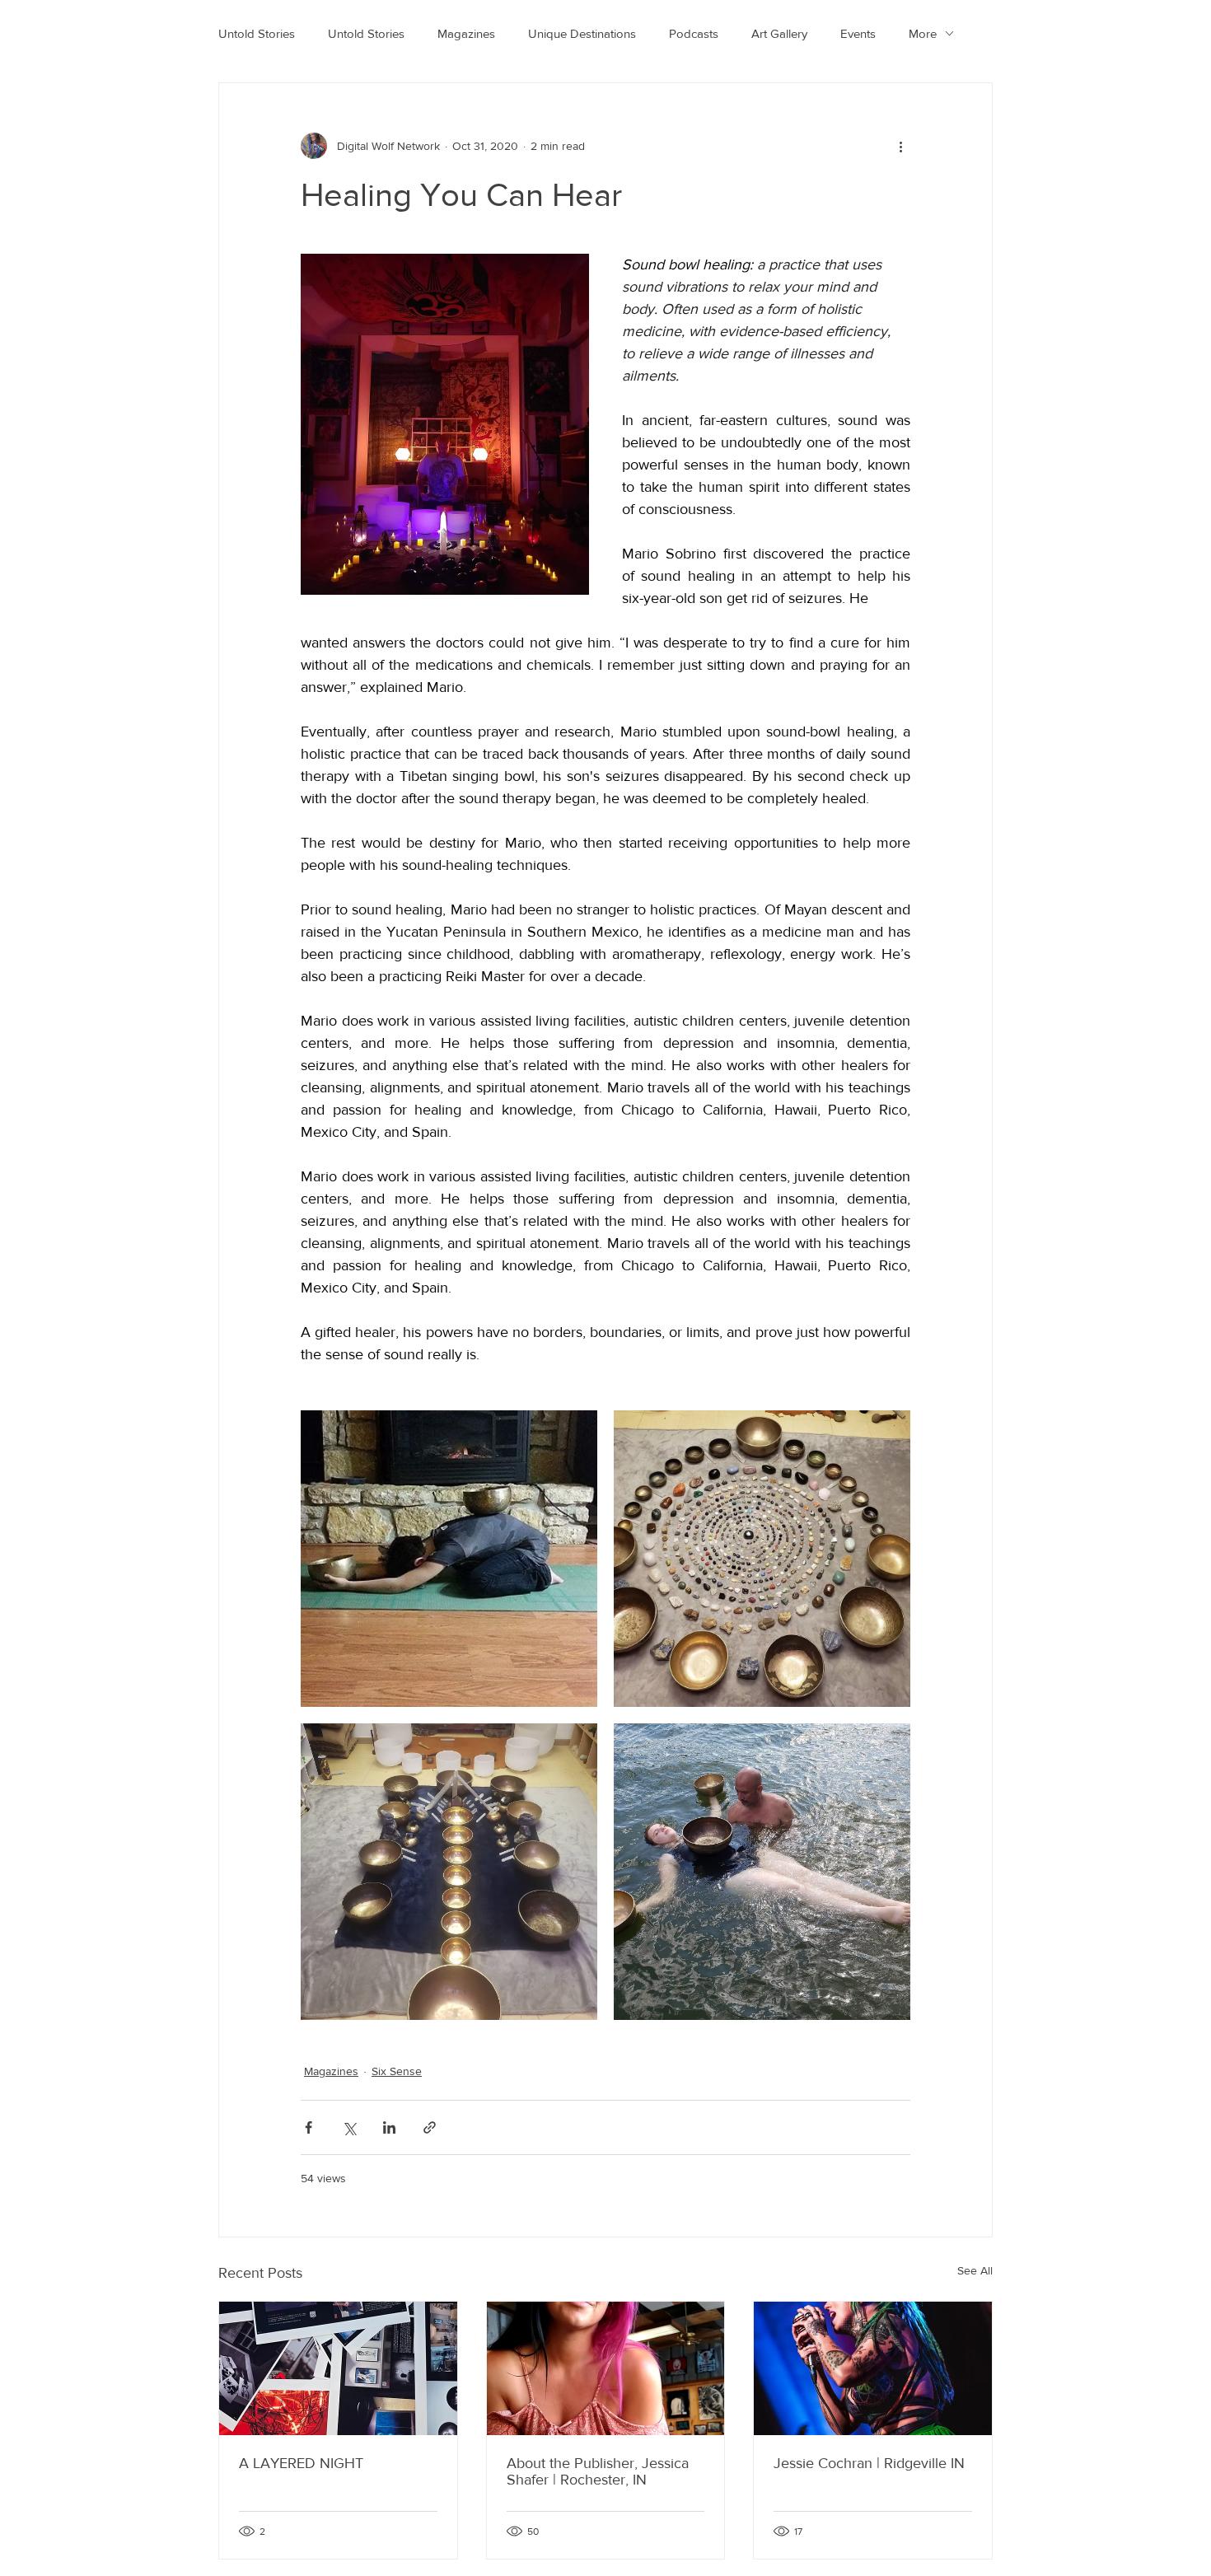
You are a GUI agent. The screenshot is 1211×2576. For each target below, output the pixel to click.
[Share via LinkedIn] (389, 2127)
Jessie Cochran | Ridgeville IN (869, 2463)
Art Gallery (779, 33)
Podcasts (694, 33)
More (923, 33)
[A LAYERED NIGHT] (338, 2368)
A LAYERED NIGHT (301, 2463)
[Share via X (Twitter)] (349, 2127)
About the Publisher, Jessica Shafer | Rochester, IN (598, 2471)
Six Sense (397, 2071)
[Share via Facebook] (309, 2127)
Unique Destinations (582, 33)
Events (858, 33)
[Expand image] (449, 1559)
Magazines (466, 33)
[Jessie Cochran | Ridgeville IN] (873, 2368)
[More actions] (900, 146)
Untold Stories (257, 33)
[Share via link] (430, 2127)
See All (975, 2270)
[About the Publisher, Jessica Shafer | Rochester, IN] (606, 2368)
